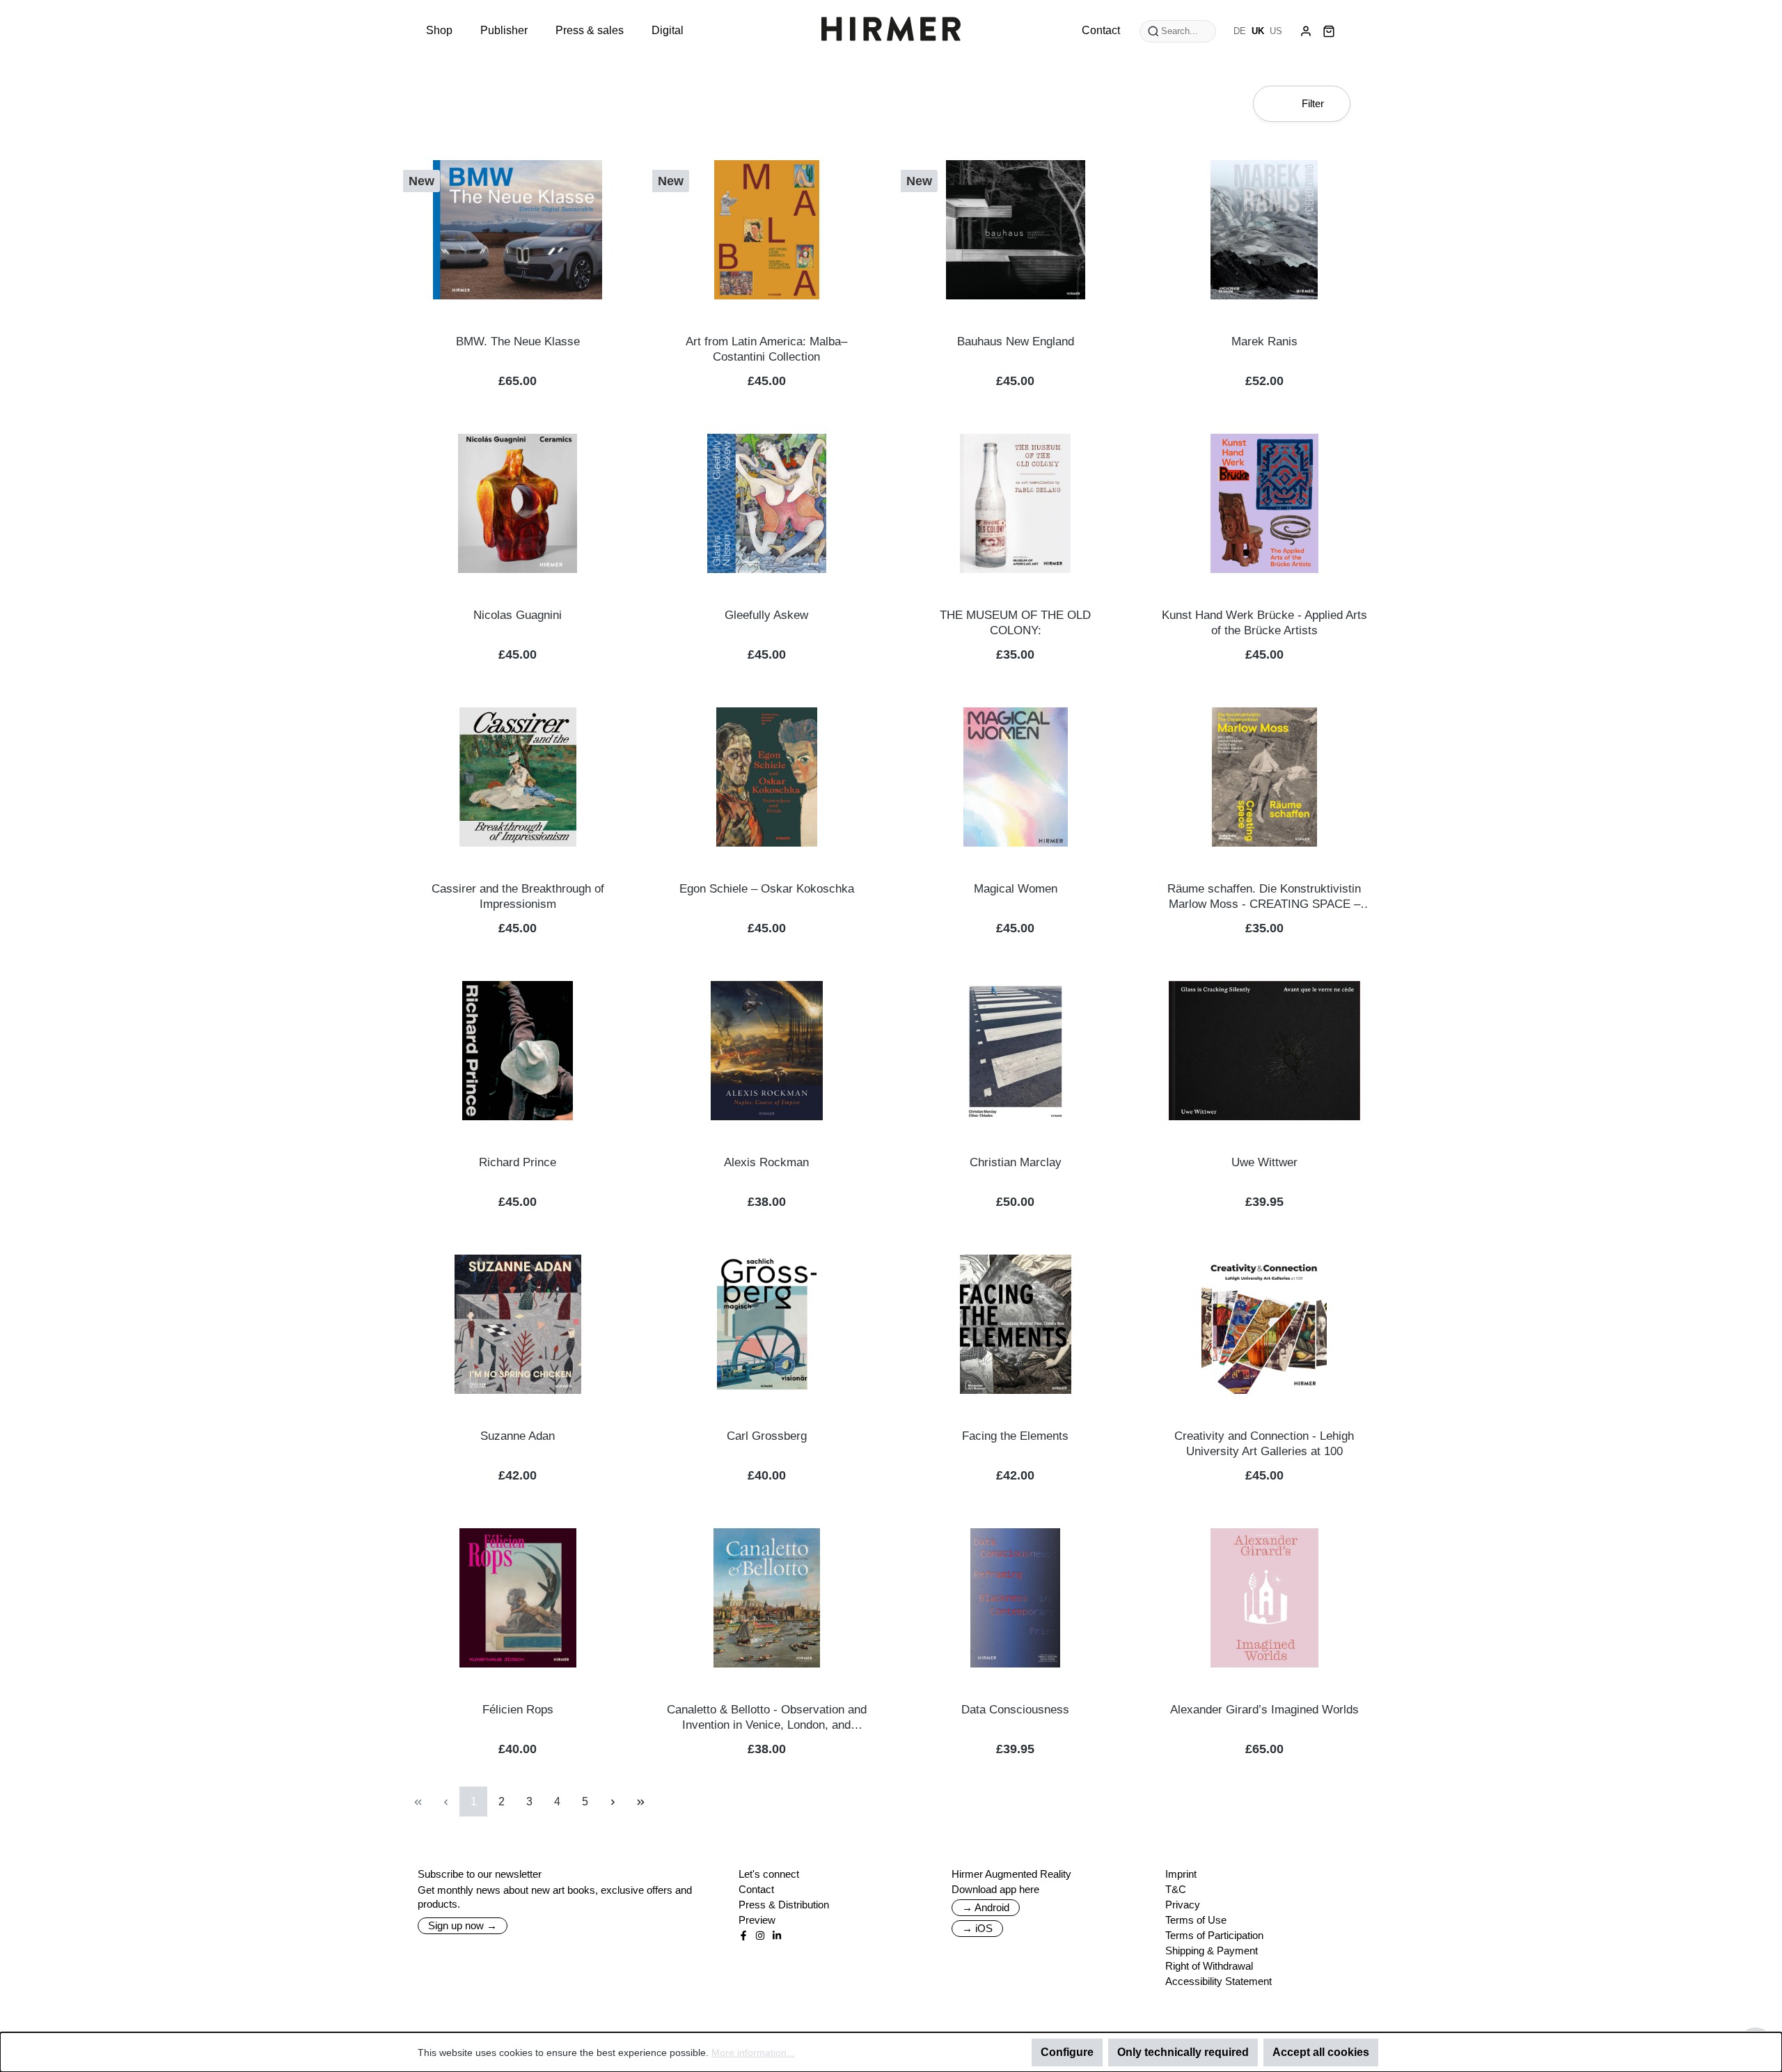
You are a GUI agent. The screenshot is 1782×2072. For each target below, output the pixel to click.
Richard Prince (518, 1162)
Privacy (1183, 1905)
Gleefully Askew (766, 615)
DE (1240, 31)
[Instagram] (760, 1936)
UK (1258, 31)
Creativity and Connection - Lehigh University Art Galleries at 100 (1264, 1444)
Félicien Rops (518, 1710)
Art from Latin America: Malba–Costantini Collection (766, 349)
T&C (1176, 1889)
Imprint (1181, 1874)
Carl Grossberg (767, 1436)
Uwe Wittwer (1264, 1162)
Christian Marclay (1016, 1162)
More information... (753, 2053)
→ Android (986, 1907)
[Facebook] (743, 1936)
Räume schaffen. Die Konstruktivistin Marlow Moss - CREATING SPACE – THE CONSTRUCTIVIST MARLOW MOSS (1264, 897)
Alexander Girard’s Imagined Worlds (1264, 1710)
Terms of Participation (1214, 1935)
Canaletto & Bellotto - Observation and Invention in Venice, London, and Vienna (767, 1718)
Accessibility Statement (1219, 1981)
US (1276, 31)
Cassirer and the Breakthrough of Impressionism (518, 896)
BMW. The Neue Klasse (518, 342)
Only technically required (1183, 2052)
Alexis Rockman (766, 1162)
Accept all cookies (1321, 2052)
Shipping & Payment (1212, 1951)
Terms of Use (1196, 1920)
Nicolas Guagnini (518, 615)
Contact (756, 1889)
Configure (1067, 2052)
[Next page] (613, 1802)
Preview (757, 1920)
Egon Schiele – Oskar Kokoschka (767, 889)
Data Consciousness (1015, 1710)
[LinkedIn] (777, 1936)
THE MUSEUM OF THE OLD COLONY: (1015, 623)
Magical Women (1016, 889)
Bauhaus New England (1016, 342)
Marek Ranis (1264, 342)
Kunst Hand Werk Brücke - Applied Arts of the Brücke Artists (1264, 623)
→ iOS (977, 1928)
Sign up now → (463, 1925)
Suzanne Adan (518, 1436)
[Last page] (640, 1802)
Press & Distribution (784, 1905)
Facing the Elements (1015, 1436)
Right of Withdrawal (1209, 1966)
